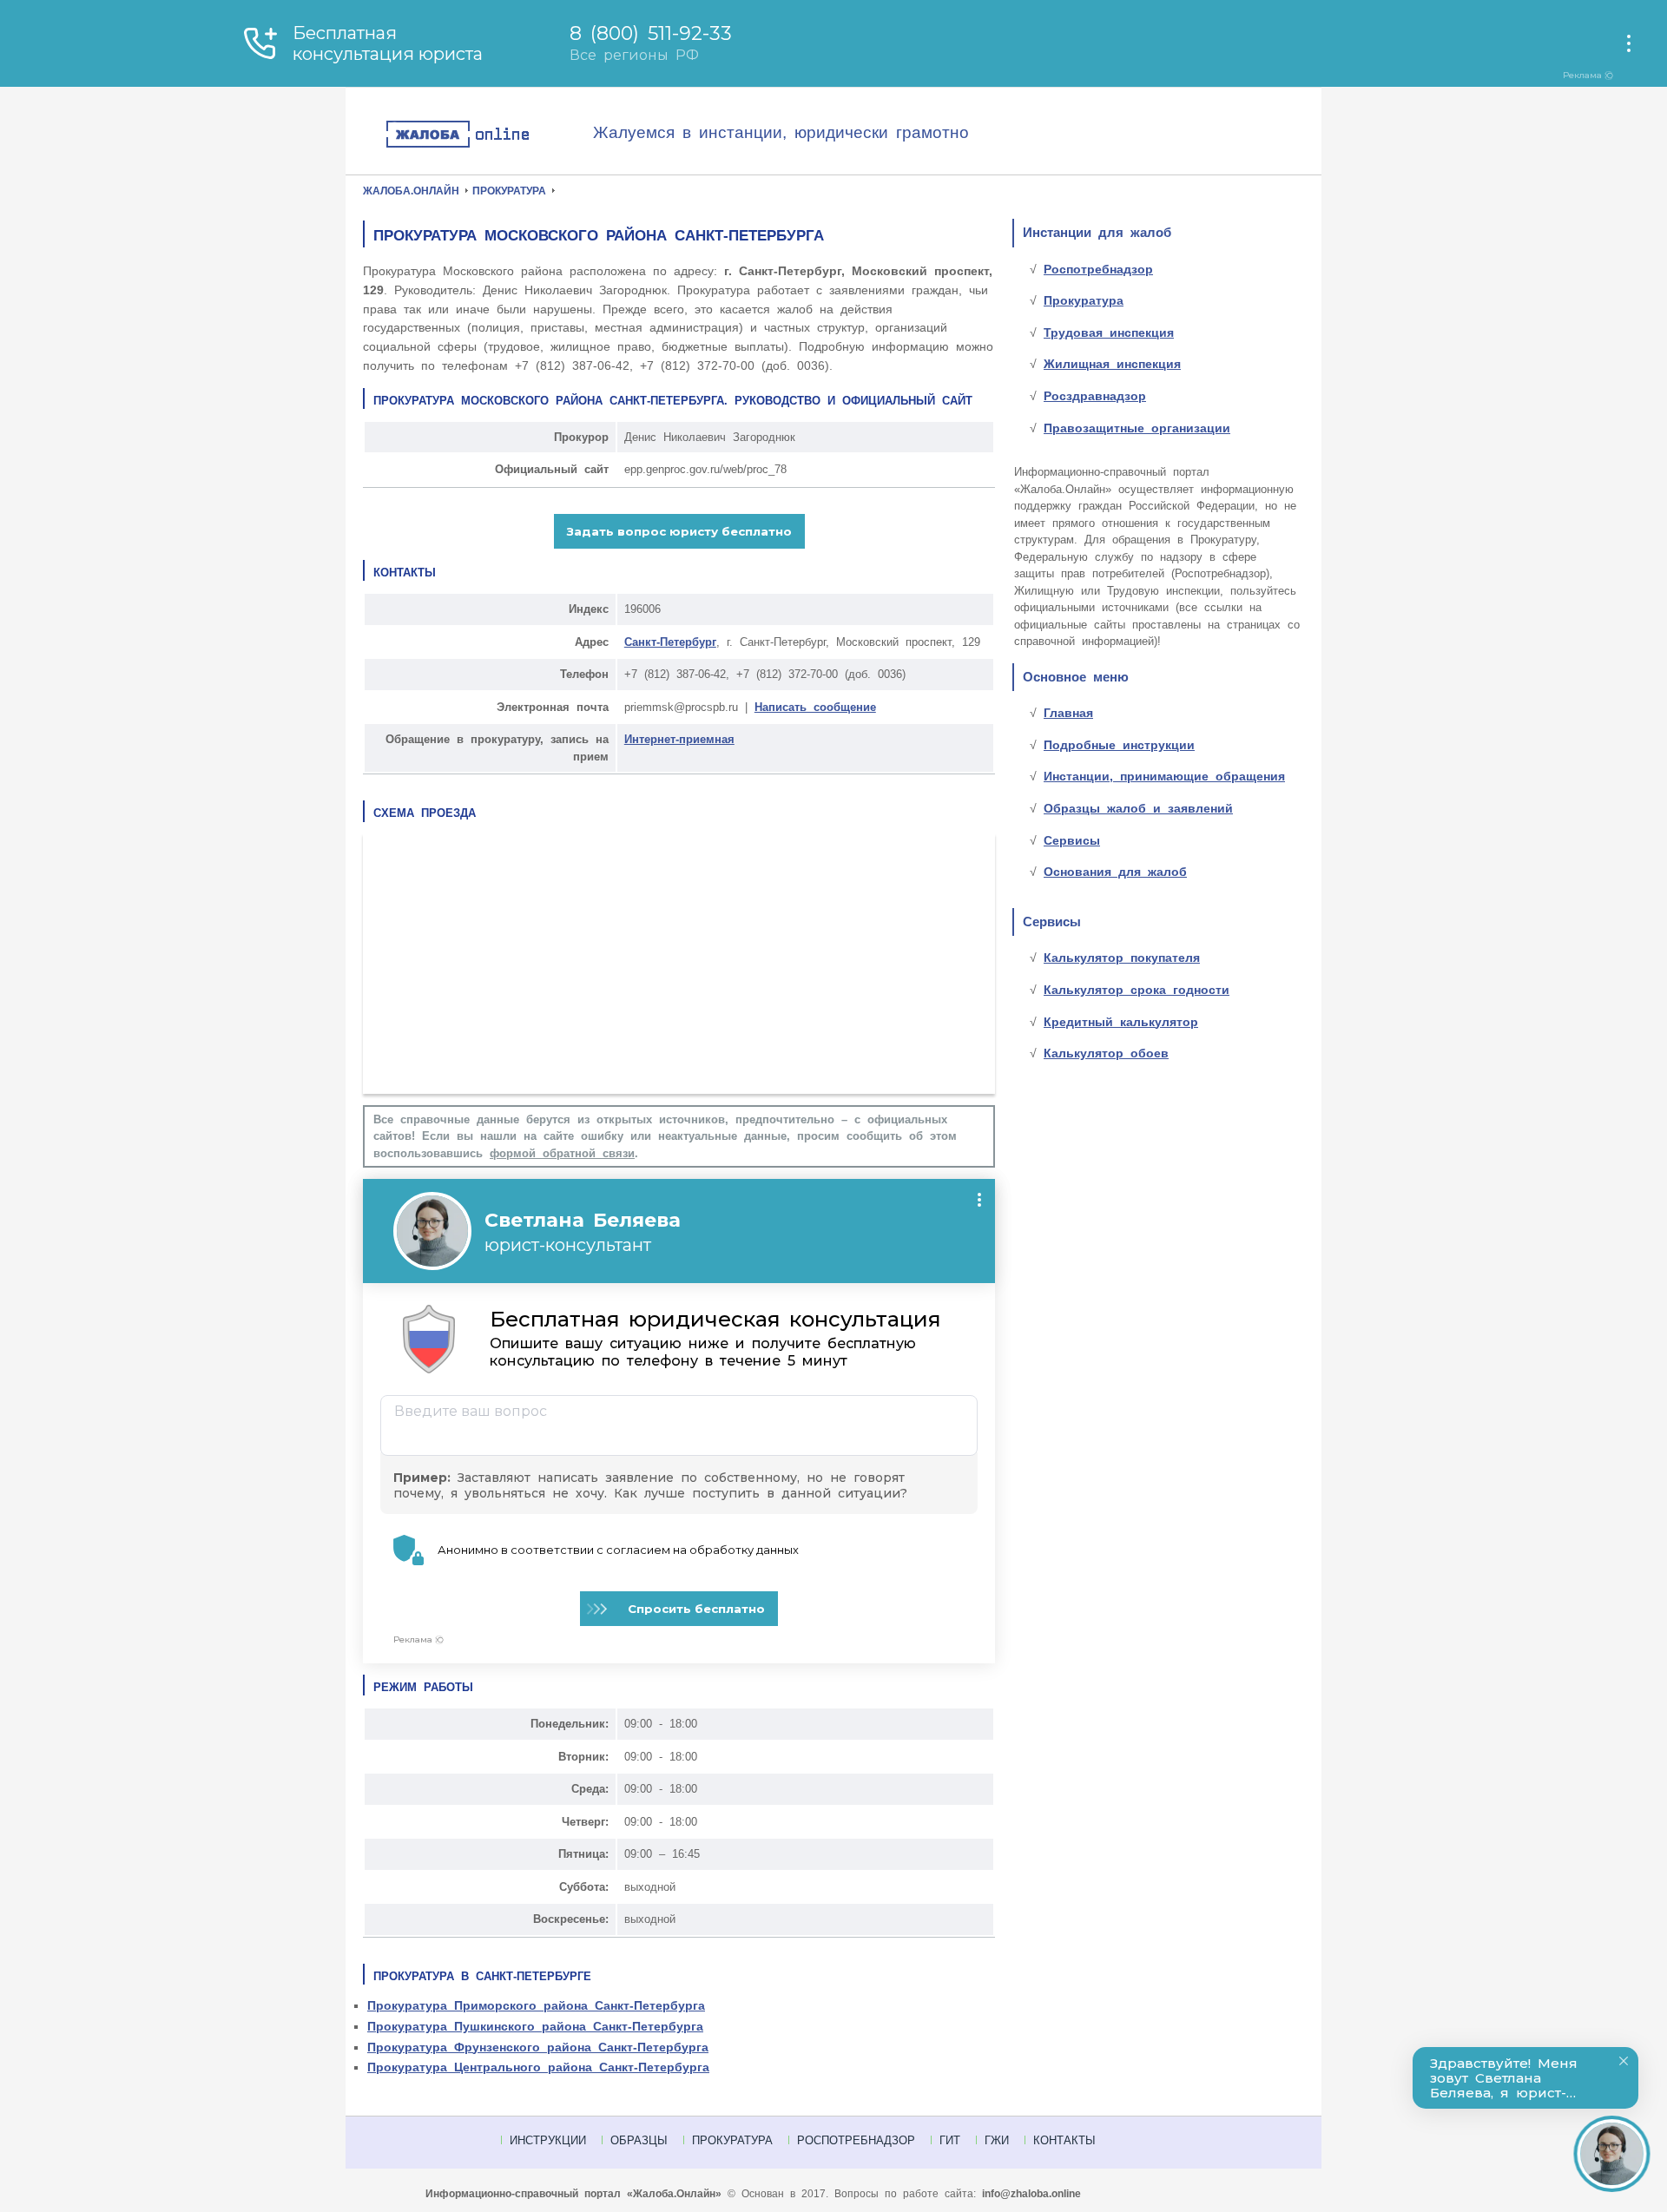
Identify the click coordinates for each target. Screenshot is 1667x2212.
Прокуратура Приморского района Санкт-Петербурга (536, 2005)
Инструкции (548, 2140)
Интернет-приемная (679, 739)
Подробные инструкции (1119, 745)
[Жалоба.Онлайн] (489, 135)
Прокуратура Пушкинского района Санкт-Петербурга (535, 2026)
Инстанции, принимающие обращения (1164, 776)
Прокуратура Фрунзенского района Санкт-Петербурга (538, 2047)
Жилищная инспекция (1112, 364)
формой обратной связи (562, 1153)
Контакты (1064, 2140)
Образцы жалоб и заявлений (1138, 808)
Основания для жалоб (1115, 872)
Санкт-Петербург (670, 642)
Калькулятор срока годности (1137, 990)
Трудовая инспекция (1109, 332)
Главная (1068, 713)
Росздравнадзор (1095, 396)
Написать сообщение (815, 707)
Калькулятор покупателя (1122, 958)
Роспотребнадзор (1098, 269)
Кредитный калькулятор (1121, 1022)
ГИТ (950, 2140)
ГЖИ (997, 2140)
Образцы (639, 2140)
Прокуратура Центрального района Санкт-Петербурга (538, 2067)
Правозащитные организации (1137, 428)
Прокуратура (1084, 300)
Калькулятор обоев (1106, 1053)
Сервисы (1072, 840)
